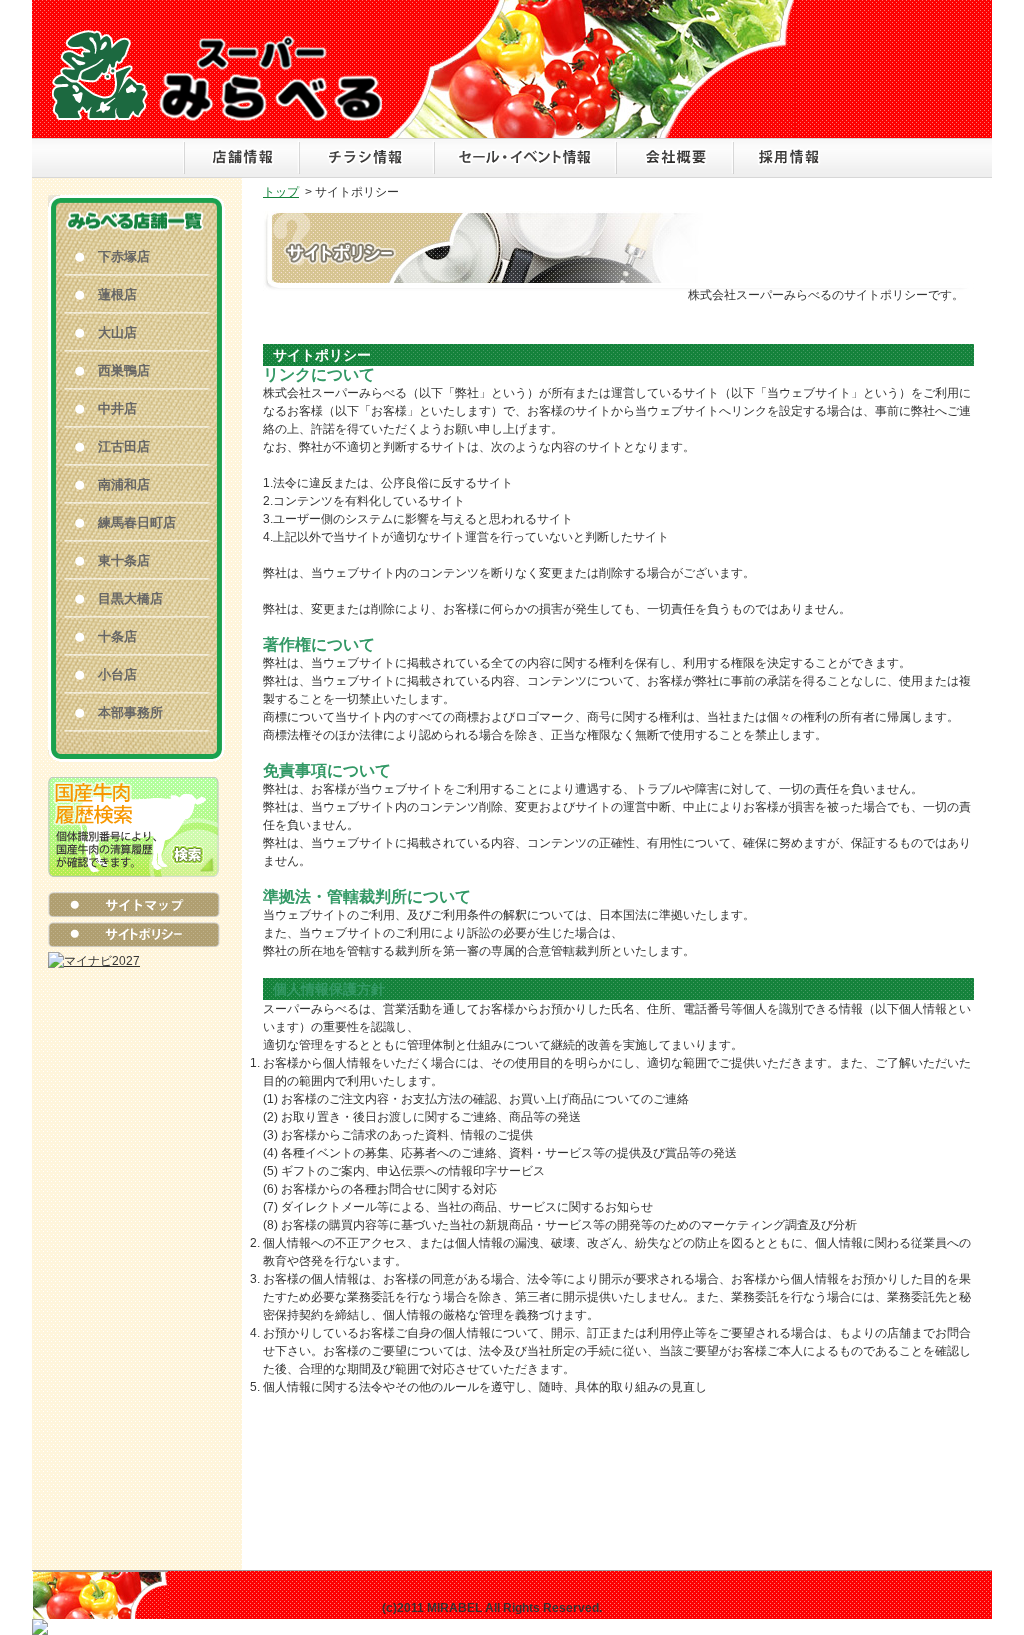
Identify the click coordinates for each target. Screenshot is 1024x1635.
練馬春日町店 (137, 522)
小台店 (117, 674)
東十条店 (124, 560)
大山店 (117, 332)
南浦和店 (124, 484)
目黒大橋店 (130, 598)
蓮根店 (117, 294)
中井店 (117, 408)
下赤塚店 (124, 256)
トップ (281, 192)
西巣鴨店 (124, 370)
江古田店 (124, 446)
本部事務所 (130, 712)
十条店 (117, 636)
